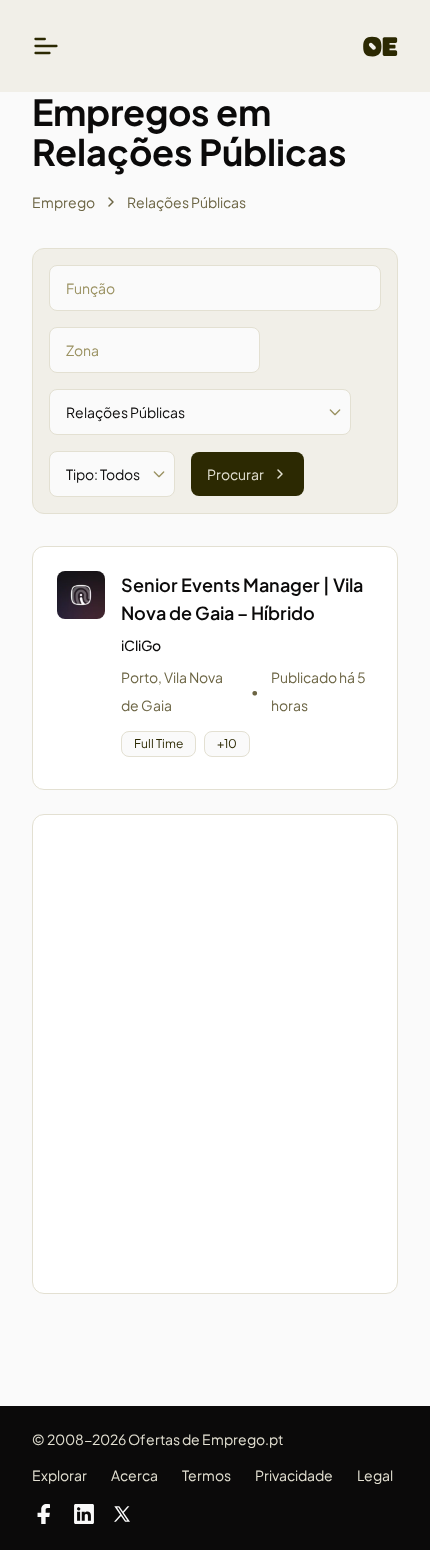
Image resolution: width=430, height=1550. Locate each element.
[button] (215, 668)
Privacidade (294, 1475)
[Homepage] (380, 46)
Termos (206, 1475)
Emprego (63, 202)
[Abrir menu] (46, 46)
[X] (122, 1514)
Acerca (134, 1475)
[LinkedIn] (84, 1514)
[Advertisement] (215, 1054)
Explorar (59, 1475)
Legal (375, 1475)
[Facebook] (44, 1514)
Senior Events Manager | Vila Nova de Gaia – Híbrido (242, 598)
